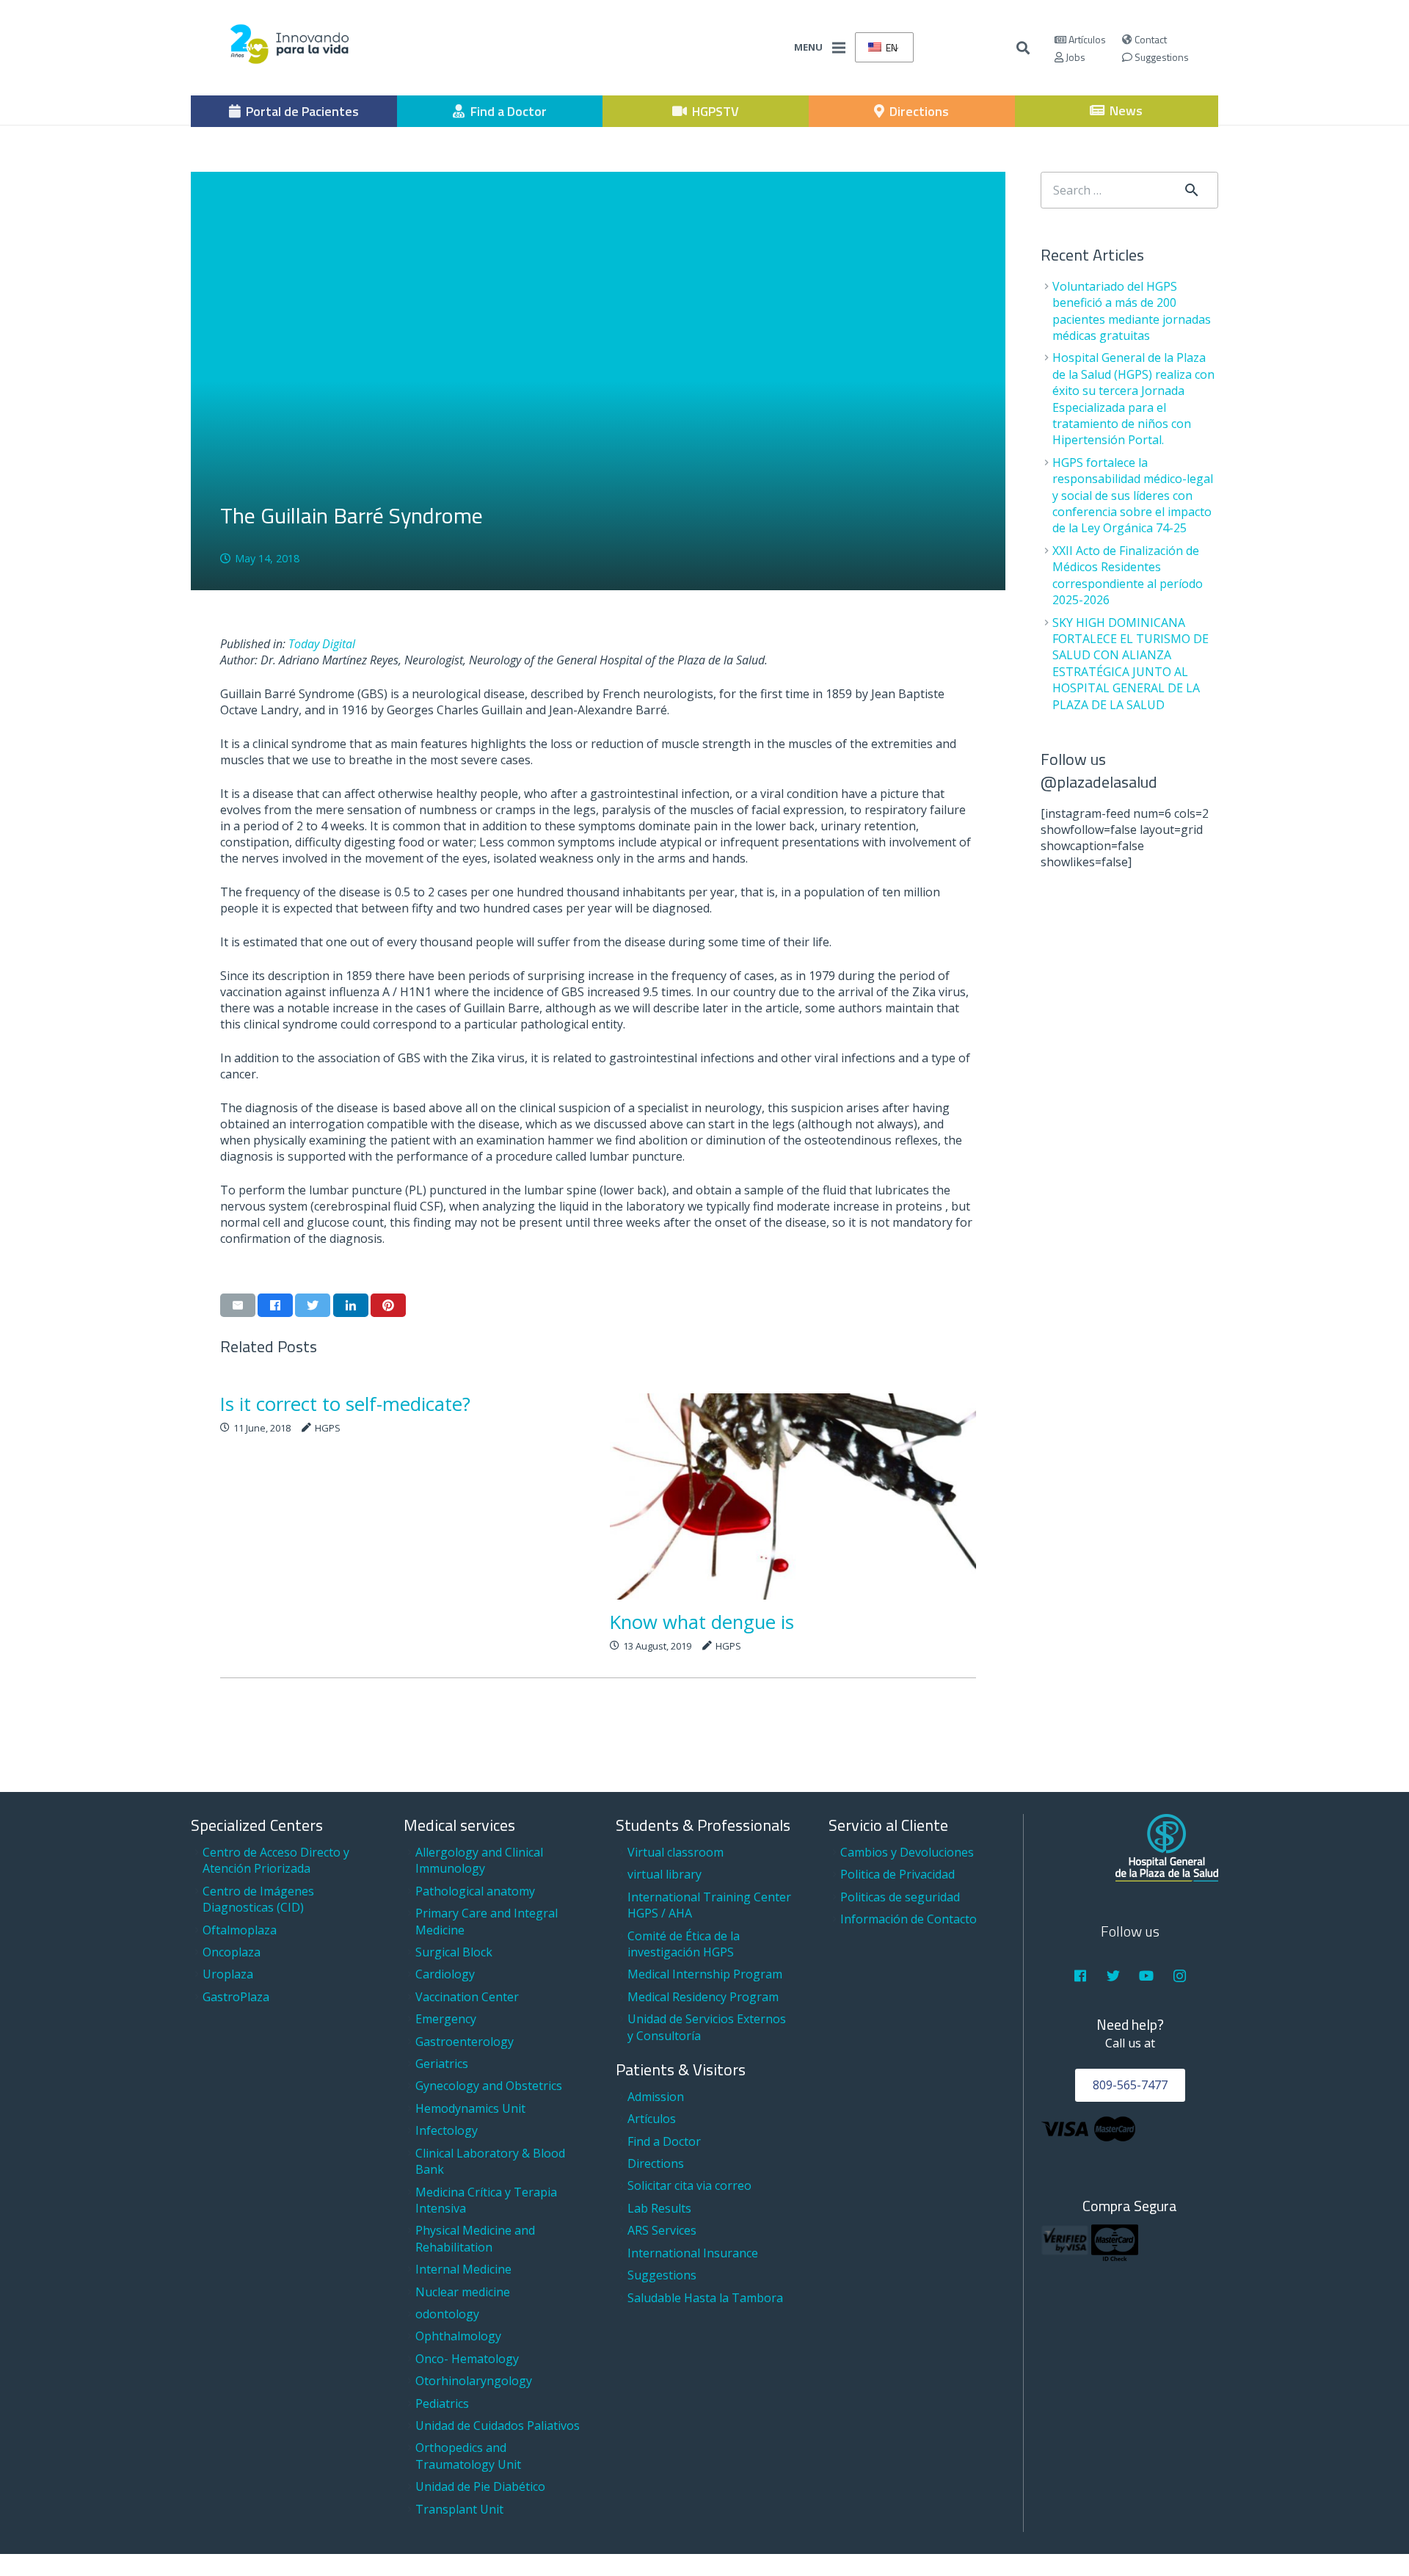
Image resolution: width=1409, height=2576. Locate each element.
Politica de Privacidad (898, 1874)
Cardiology (445, 1974)
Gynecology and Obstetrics (489, 2086)
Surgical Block (454, 1952)
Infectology (447, 2130)
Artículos (1086, 39)
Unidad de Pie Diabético (480, 2486)
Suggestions (1161, 57)
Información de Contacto (909, 1919)
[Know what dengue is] (793, 1496)
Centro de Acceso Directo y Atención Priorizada (276, 1860)
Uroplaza (228, 1974)
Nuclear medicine (463, 2292)
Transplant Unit (459, 2509)
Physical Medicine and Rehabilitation (475, 2238)
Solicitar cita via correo (689, 2185)
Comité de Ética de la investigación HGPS (684, 1944)
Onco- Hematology (467, 2359)
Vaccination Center (467, 1997)
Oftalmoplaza (240, 1930)
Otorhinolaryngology (474, 2381)
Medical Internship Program (705, 1974)
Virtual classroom (676, 1852)
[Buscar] (1024, 48)
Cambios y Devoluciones (907, 1852)
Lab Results (659, 2208)
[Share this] (275, 1305)
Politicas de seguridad (900, 1897)
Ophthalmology (458, 2336)
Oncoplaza (232, 1952)
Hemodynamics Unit (470, 2108)
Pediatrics (442, 2403)
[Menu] (839, 48)
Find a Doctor (664, 2141)
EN (891, 47)
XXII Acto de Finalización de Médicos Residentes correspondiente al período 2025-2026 (1128, 575)
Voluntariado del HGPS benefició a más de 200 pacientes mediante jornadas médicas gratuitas (1132, 311)
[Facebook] (1080, 1976)
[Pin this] (388, 1305)
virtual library (665, 1874)
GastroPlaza (236, 1997)
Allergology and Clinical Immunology (479, 1860)
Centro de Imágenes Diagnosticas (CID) (258, 1899)
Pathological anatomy (475, 1891)
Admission (656, 2097)
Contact (1150, 39)
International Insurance (693, 2253)
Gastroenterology (465, 2042)
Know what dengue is (702, 1622)
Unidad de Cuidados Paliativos (498, 2426)
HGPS (328, 1428)
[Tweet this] (313, 1305)
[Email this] (238, 1305)
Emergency (446, 2019)
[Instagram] (1180, 1976)
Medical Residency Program (703, 1997)
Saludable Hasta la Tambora (705, 2298)
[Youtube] (1147, 1976)
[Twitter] (1114, 1976)
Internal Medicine (463, 2269)
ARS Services (662, 2230)
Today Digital (322, 644)
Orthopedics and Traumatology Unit (468, 2456)
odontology (447, 2314)
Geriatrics (442, 2064)
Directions (656, 2163)
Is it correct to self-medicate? (345, 1404)
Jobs (1074, 57)
